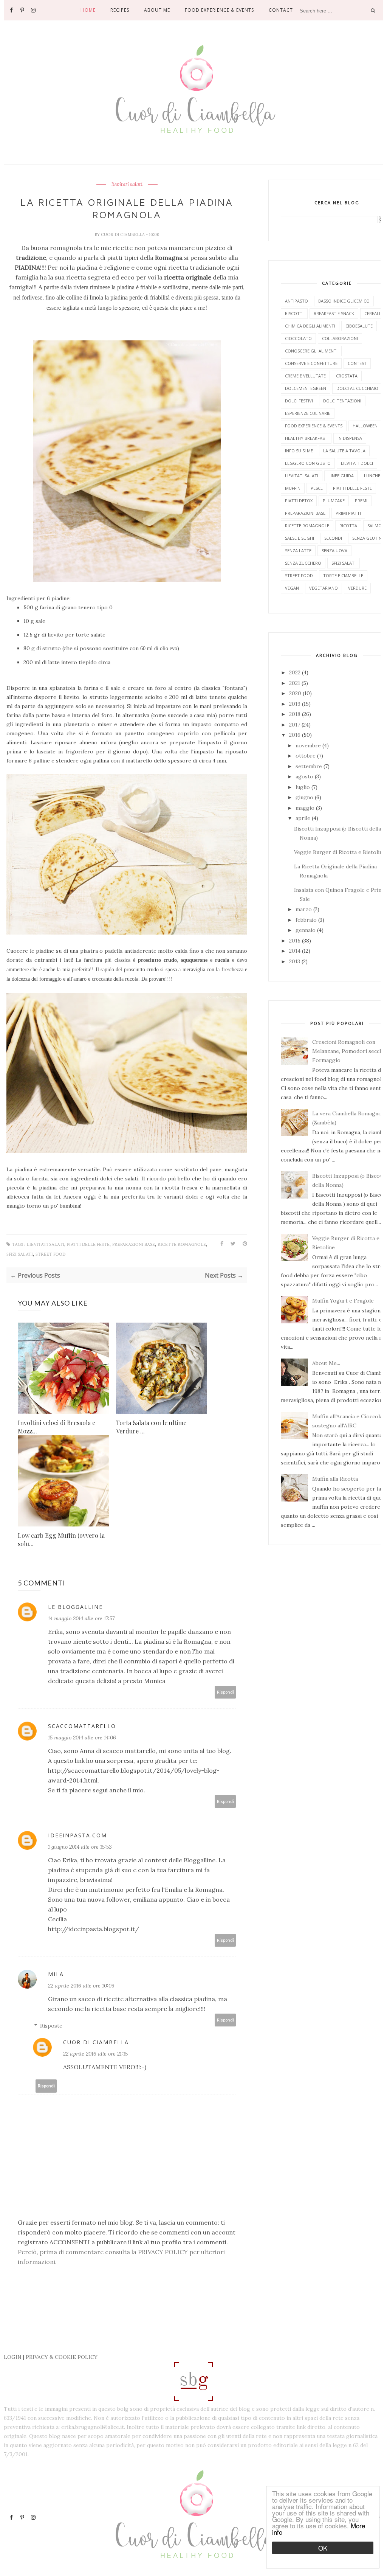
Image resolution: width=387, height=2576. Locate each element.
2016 (296, 735)
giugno (305, 797)
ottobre (306, 756)
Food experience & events (219, 10)
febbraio (307, 920)
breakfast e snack (334, 313)
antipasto (296, 301)
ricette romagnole (182, 1245)
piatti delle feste (88, 1245)
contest (357, 363)
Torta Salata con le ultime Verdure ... (151, 1427)
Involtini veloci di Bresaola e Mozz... (57, 1427)
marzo (304, 909)
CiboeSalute (359, 326)
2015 (296, 941)
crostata (347, 376)
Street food (50, 1254)
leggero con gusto (308, 463)
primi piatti (348, 513)
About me (157, 10)
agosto (305, 776)
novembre (309, 745)
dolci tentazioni (342, 401)
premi (361, 501)
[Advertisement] (144, 2333)
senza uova (334, 550)
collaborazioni (340, 338)
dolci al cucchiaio (357, 388)
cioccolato (298, 338)
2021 (295, 683)
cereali (372, 313)
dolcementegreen (306, 388)
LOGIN (13, 2357)
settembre (310, 766)
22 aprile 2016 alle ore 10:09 (81, 1986)
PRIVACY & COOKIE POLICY (62, 2357)
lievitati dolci (357, 463)
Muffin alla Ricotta (335, 1479)
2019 (296, 704)
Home (88, 10)
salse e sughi (300, 538)
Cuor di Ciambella (123, 234)
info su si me (299, 451)
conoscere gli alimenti (311, 351)
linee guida (341, 476)
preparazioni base (134, 1245)
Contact (281, 10)
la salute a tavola (344, 451)
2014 (296, 951)
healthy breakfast (306, 438)
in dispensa (350, 438)
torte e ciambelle (343, 575)
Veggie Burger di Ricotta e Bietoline (340, 852)
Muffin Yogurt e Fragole (343, 1301)
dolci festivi (299, 401)
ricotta (348, 526)
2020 (296, 693)
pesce (317, 488)
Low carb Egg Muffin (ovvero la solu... (61, 1540)
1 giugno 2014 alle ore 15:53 (80, 1847)
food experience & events (314, 426)
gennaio (306, 930)
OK (323, 2548)
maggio (306, 808)
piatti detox (299, 501)
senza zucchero (303, 563)
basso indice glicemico (344, 301)
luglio (303, 787)
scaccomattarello (82, 1726)
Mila (56, 1974)
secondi (333, 538)
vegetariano (324, 588)
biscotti (294, 313)
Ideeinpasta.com (77, 1835)
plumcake (334, 501)
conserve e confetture (311, 363)
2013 (295, 961)
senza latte (298, 550)
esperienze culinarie (308, 413)
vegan (292, 588)
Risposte (51, 2026)
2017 (295, 725)
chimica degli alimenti (310, 326)
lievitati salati (127, 185)
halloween (365, 426)
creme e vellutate (305, 376)
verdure (357, 588)
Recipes (120, 10)
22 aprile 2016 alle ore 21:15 (95, 2054)
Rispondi (225, 1692)
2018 (296, 714)
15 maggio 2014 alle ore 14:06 (82, 1738)
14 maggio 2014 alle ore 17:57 (81, 1618)
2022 (296, 672)
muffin (293, 488)
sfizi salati (20, 1254)
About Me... (326, 1363)
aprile (304, 818)
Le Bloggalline (75, 1607)
